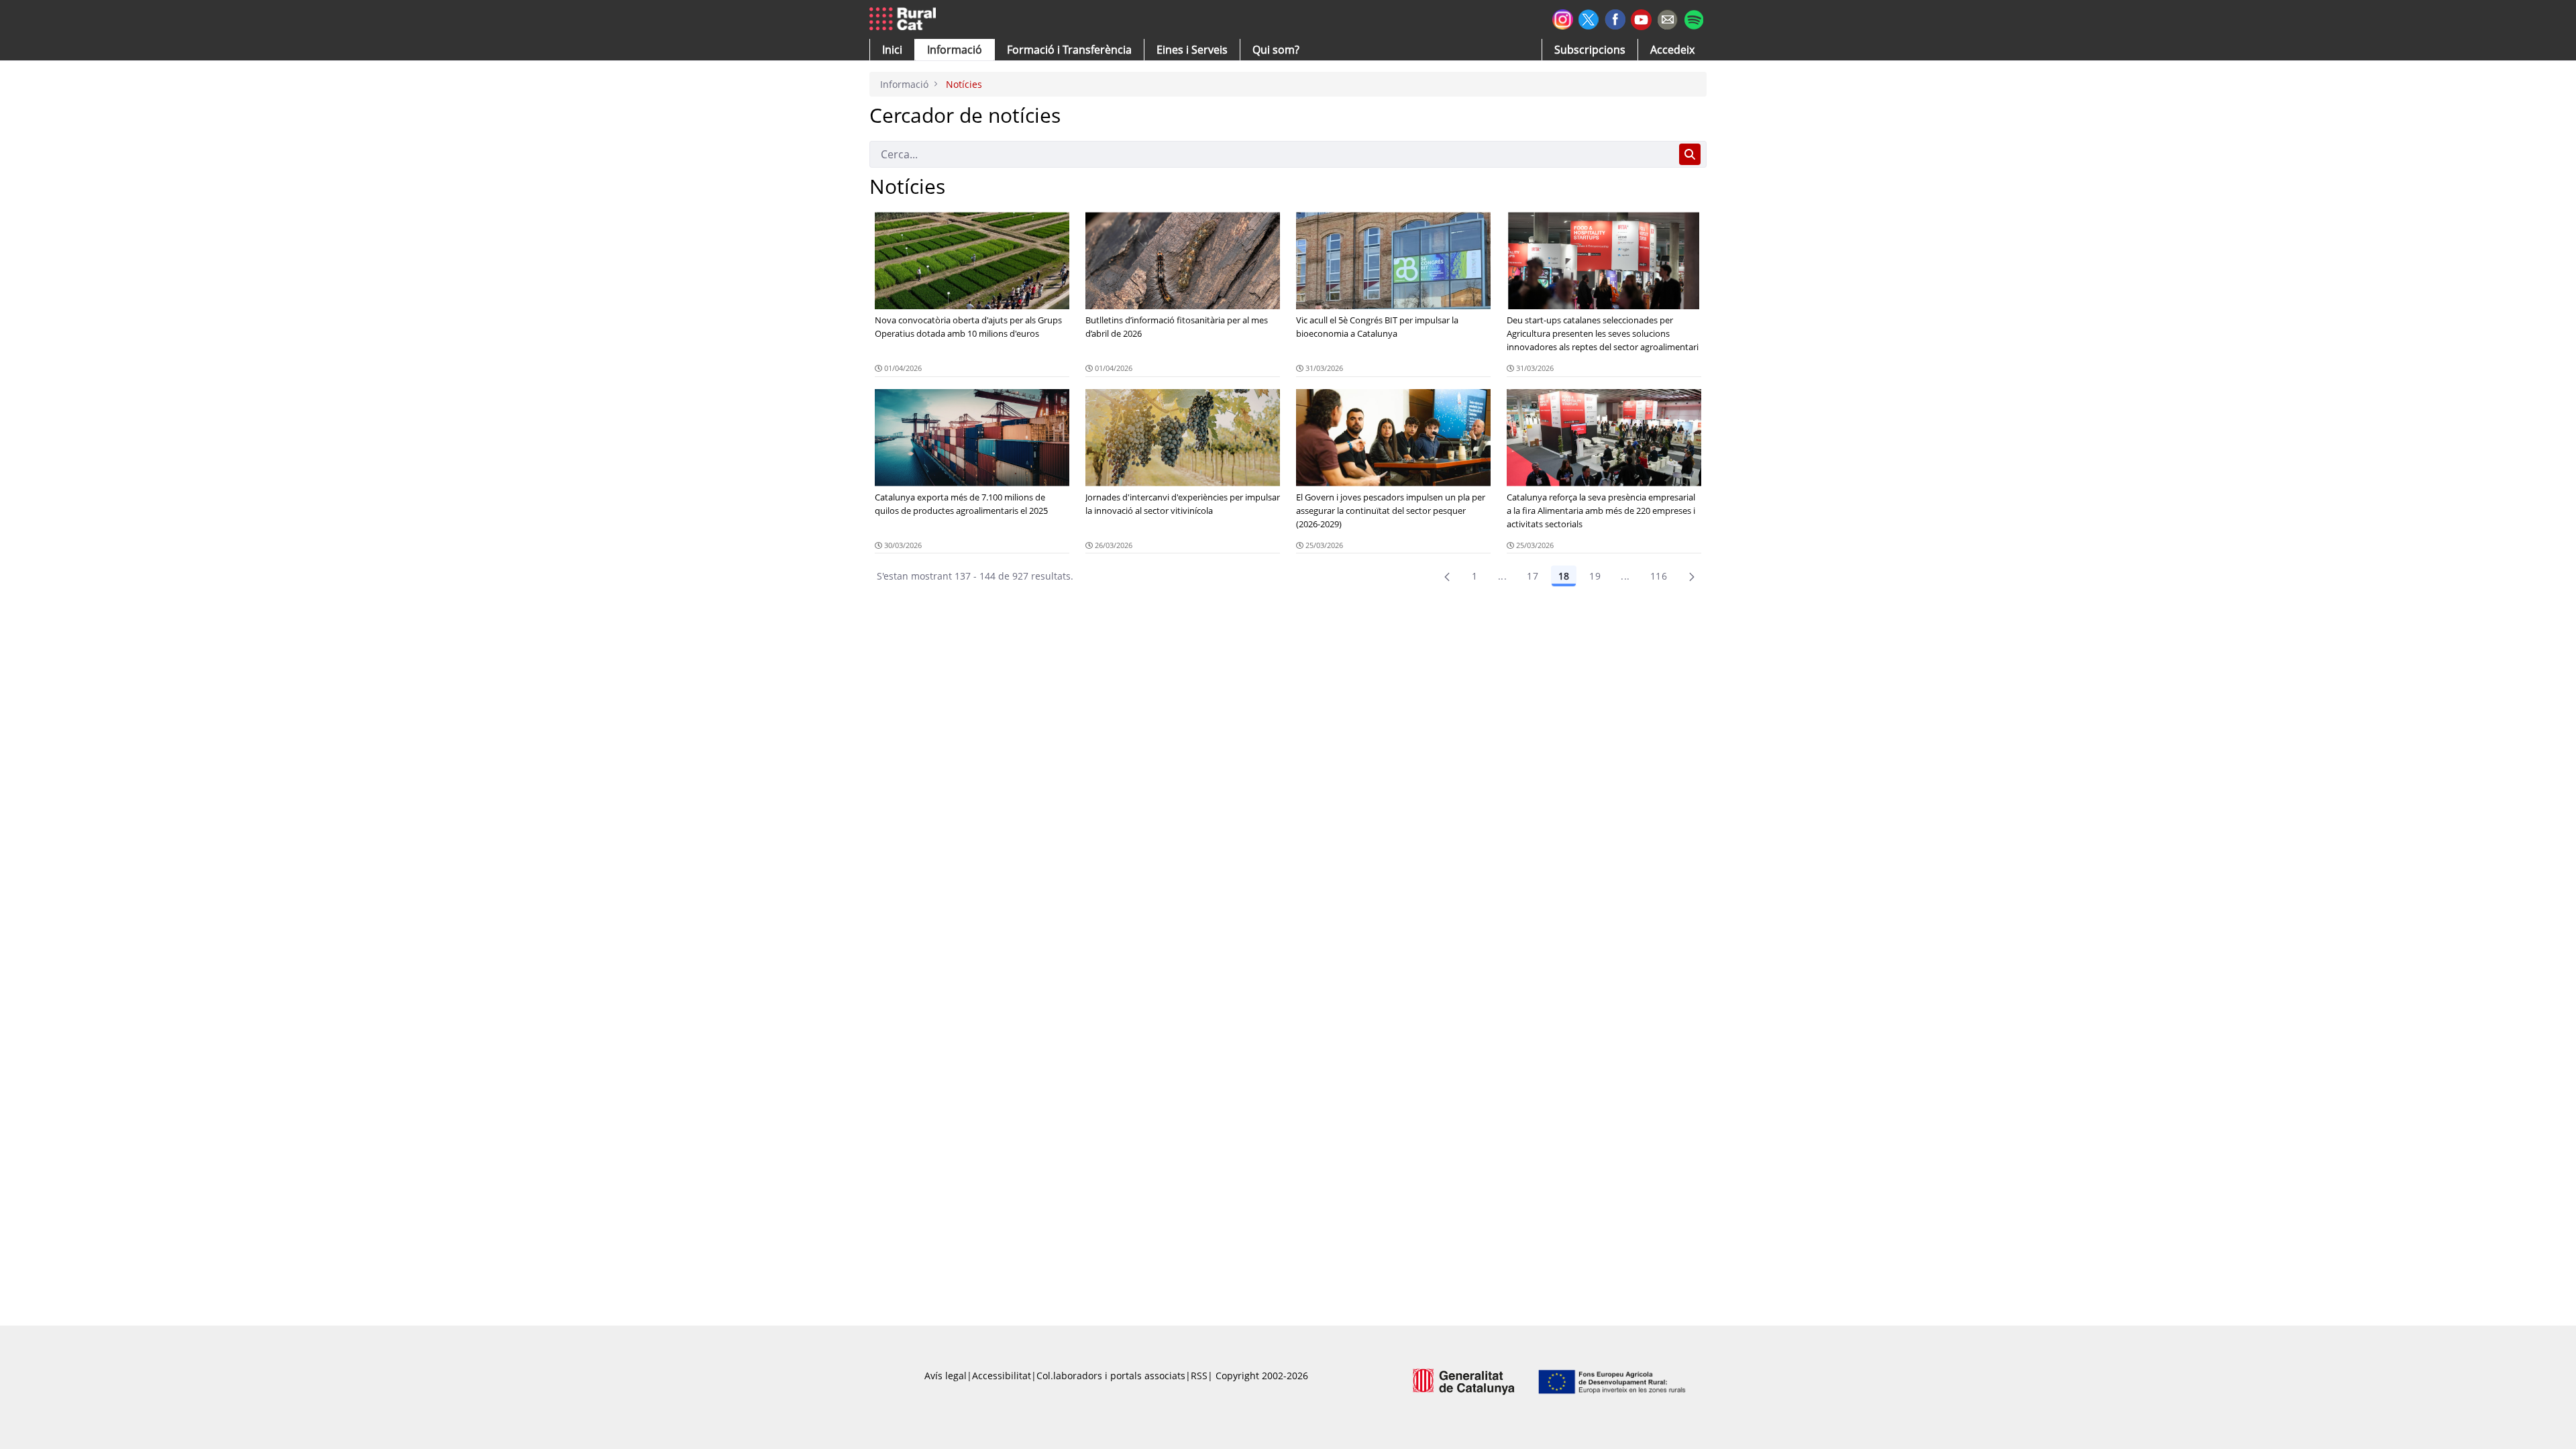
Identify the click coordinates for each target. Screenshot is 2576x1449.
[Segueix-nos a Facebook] (1615, 18)
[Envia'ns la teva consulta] (1667, 18)
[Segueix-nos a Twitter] (1589, 18)
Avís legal (946, 1376)
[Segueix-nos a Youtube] (1641, 18)
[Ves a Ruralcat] (905, 19)
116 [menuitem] (1659, 576)
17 (1533, 576)
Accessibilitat (1002, 1376)
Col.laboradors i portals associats (1111, 1376)
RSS (1199, 1376)
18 (1564, 576)
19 (1595, 576)
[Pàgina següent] (1692, 576)
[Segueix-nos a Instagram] (1563, 18)
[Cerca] (1690, 154)
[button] (892, 50)
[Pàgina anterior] (1447, 576)
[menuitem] (1069, 50)
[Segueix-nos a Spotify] (1694, 18)
